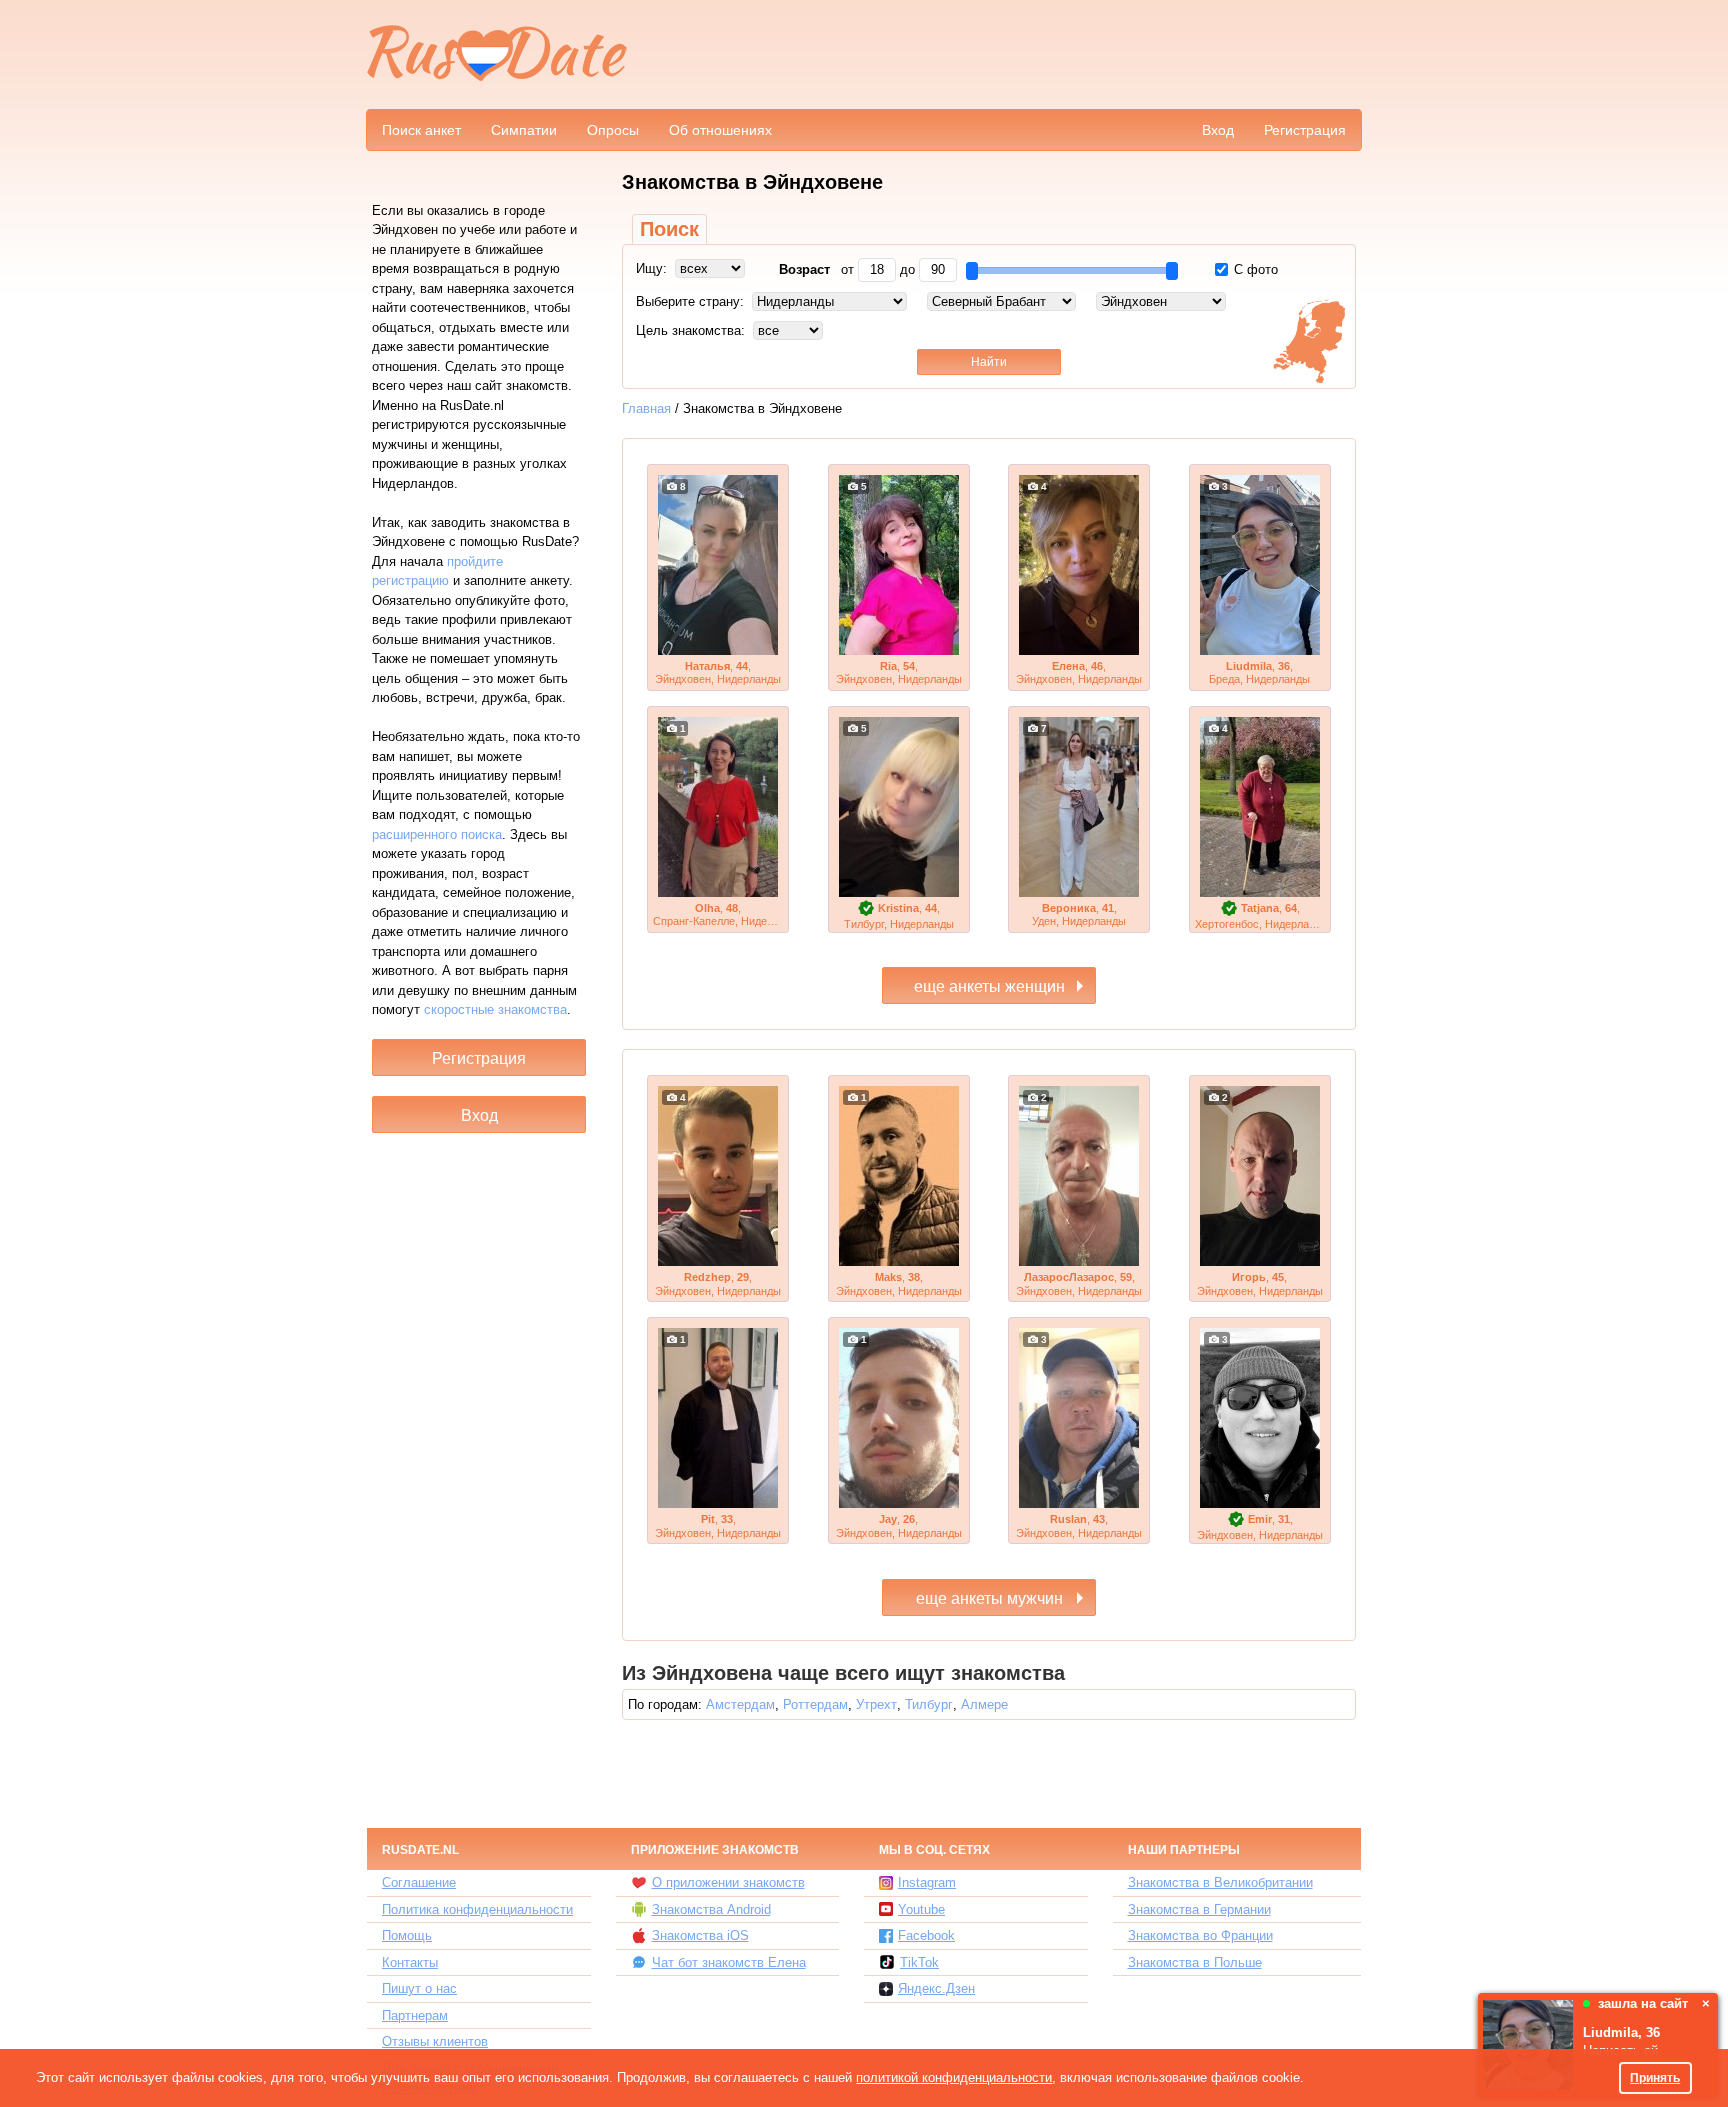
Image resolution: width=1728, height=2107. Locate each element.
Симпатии (524, 130)
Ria (888, 666)
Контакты (410, 1962)
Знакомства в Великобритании (1220, 1882)
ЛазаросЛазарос (1069, 1277)
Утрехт (876, 1704)
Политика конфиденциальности (477, 1909)
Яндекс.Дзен (936, 1988)
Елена (1068, 666)
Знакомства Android (711, 1909)
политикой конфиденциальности (954, 2077)
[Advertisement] (996, 56)
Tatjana (1260, 908)
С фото (1254, 269)
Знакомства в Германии (1199, 1909)
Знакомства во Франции (1200, 1935)
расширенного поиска (437, 834)
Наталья (707, 666)
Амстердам (740, 1704)
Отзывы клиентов (435, 2041)
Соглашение (419, 1882)
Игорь (1249, 1277)
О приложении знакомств (728, 1882)
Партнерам (415, 2015)
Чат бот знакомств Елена (729, 1962)
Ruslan (1068, 1519)
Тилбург (929, 1704)
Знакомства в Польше (1195, 1962)
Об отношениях (720, 130)
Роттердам (815, 1704)
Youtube (921, 1909)
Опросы (613, 130)
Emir (1260, 1519)
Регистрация (1305, 130)
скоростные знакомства (495, 1009)
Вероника (1069, 908)
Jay (888, 1519)
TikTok (919, 1962)
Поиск (669, 229)
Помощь (407, 1935)
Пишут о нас (419, 1988)
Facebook (926, 1935)
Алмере (984, 1704)
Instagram (927, 1882)
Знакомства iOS (700, 1935)
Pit (708, 1519)
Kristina (898, 908)
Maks (888, 1277)
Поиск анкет (421, 130)
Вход (1218, 130)
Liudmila (1249, 666)
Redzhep (707, 1277)
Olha (707, 908)
